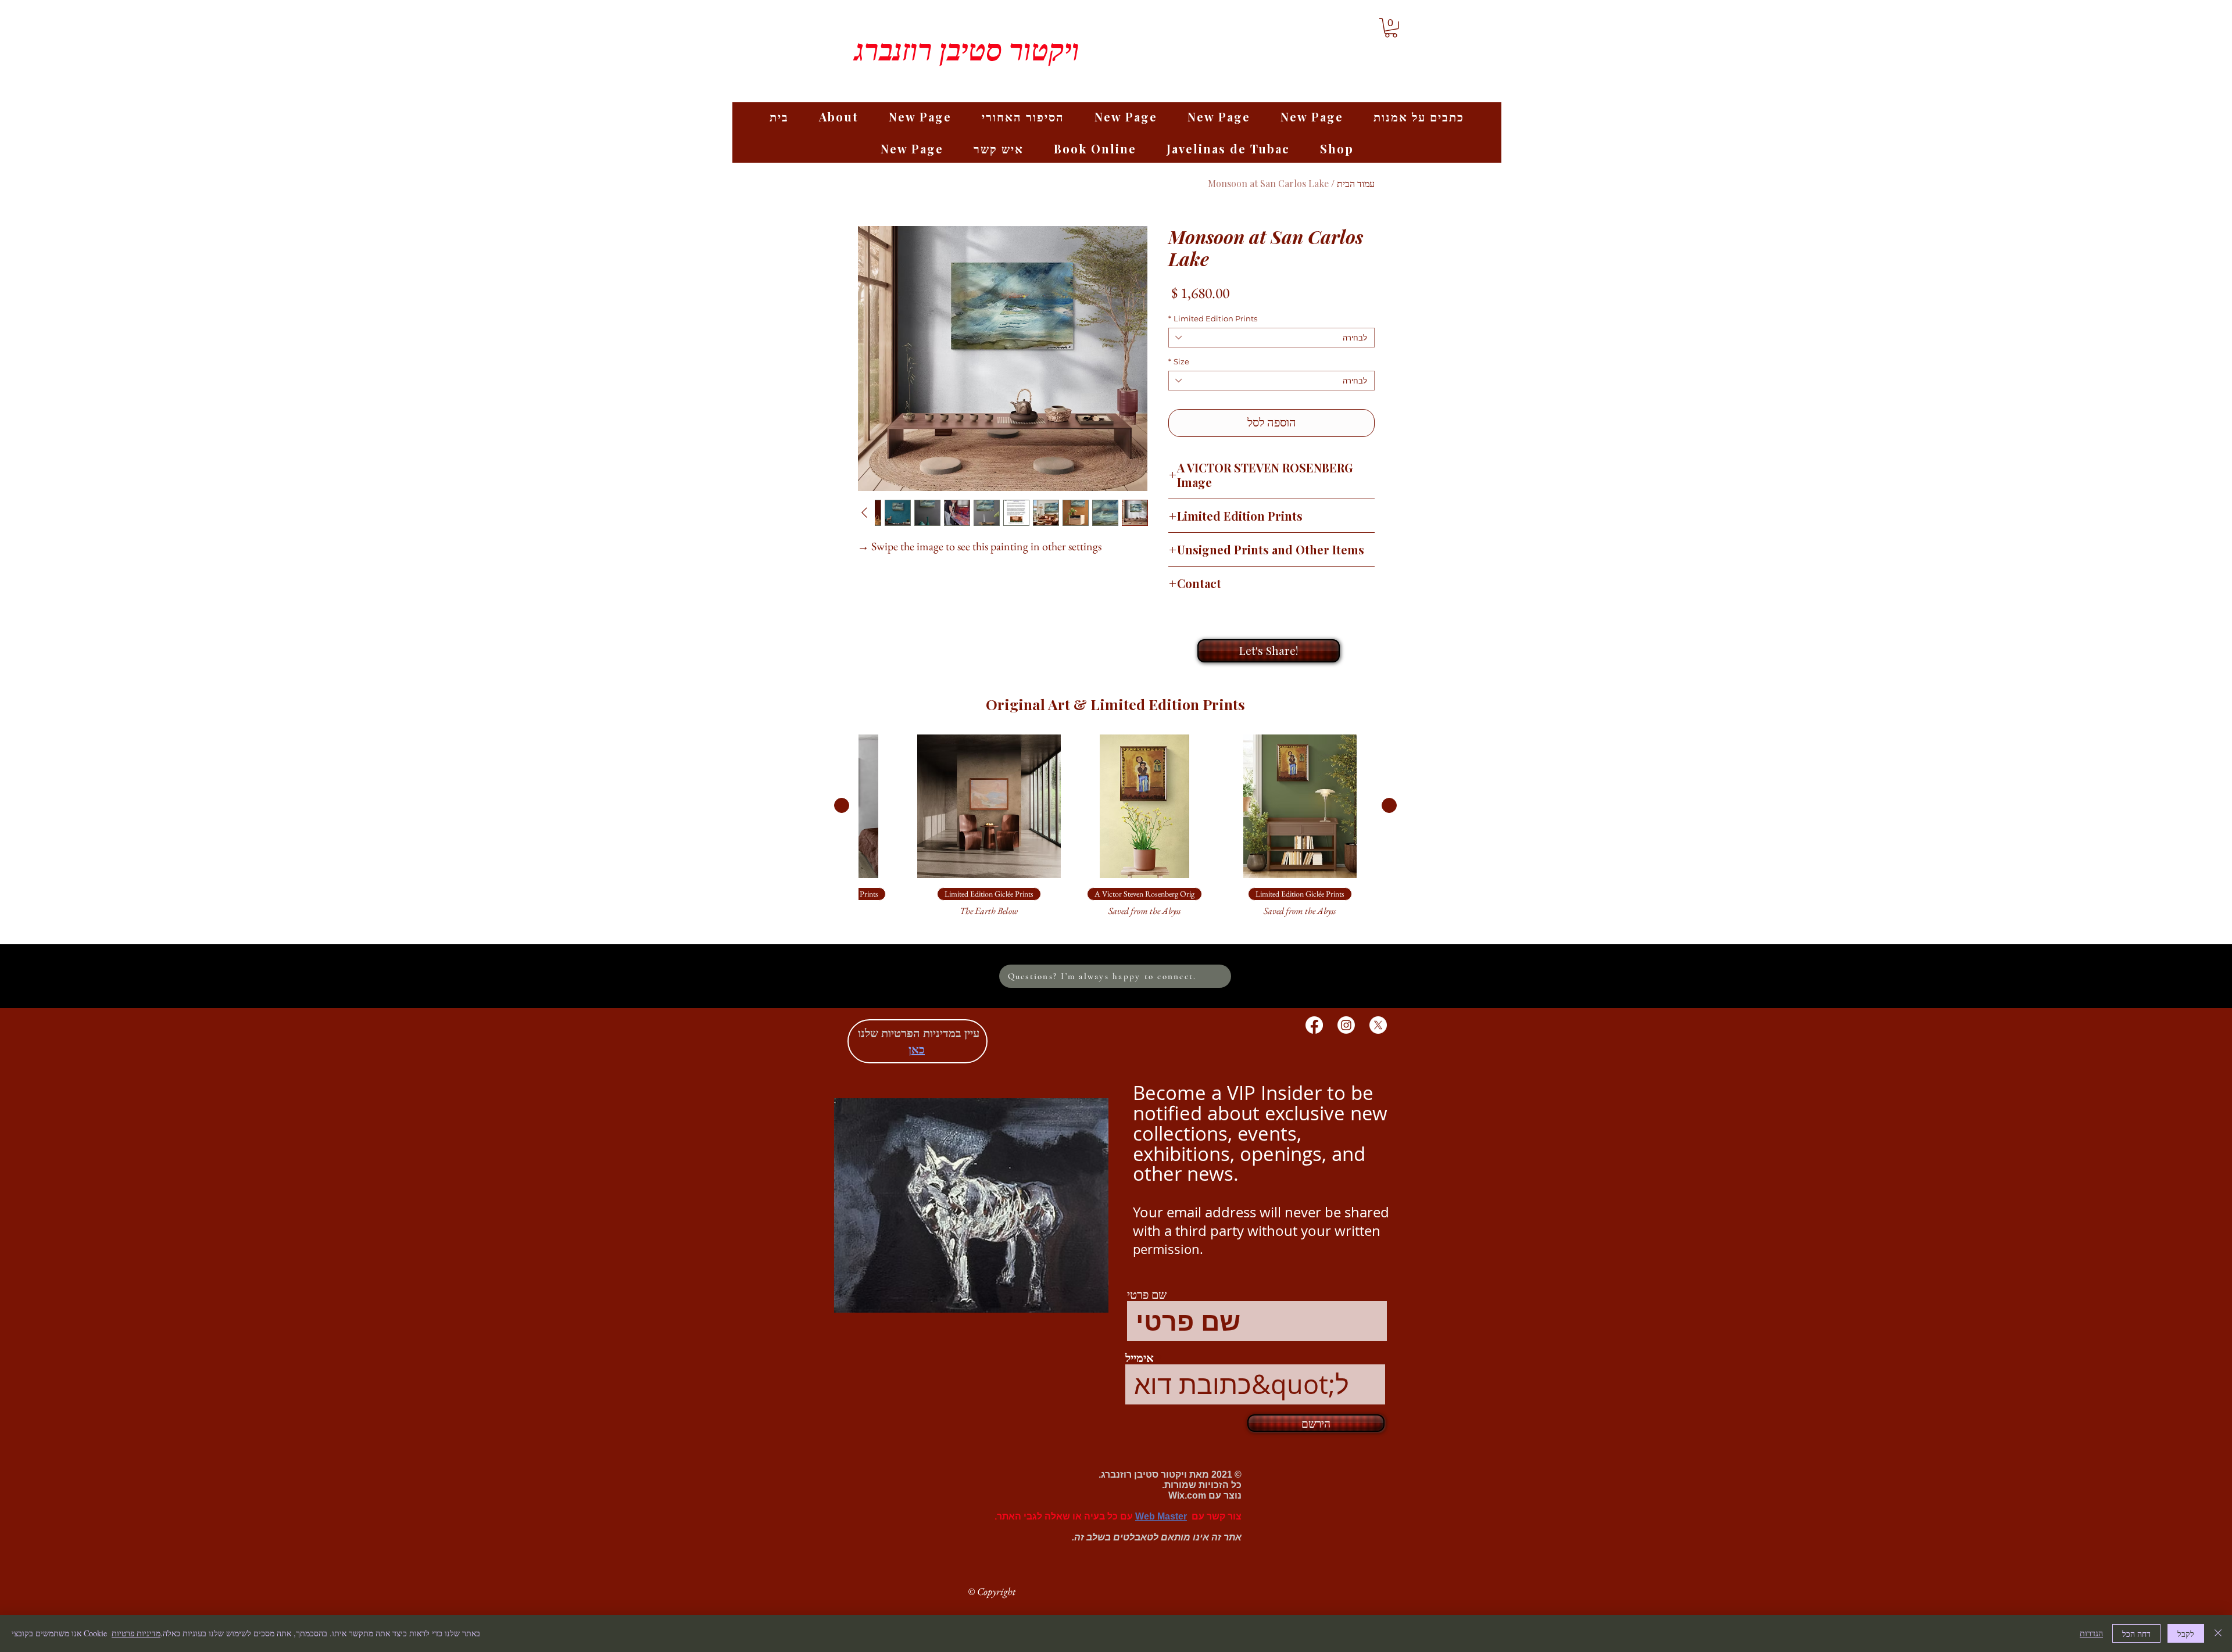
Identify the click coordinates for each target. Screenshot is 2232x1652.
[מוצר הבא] (842, 805)
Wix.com (1187, 1495)
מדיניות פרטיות (136, 1633)
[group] (1115, 832)
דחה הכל (2136, 1634)
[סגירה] (2218, 1633)
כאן (917, 1049)
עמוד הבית (1356, 183)
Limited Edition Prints (1213, 318)
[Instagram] (1346, 1025)
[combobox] (1271, 338)
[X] (1378, 1025)
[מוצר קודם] (1389, 805)
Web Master (1161, 1516)
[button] (1391, 28)
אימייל (1140, 1359)
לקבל (2186, 1634)
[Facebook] (1314, 1025)
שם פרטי (1147, 1295)
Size (1179, 361)
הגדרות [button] (2091, 1633)
